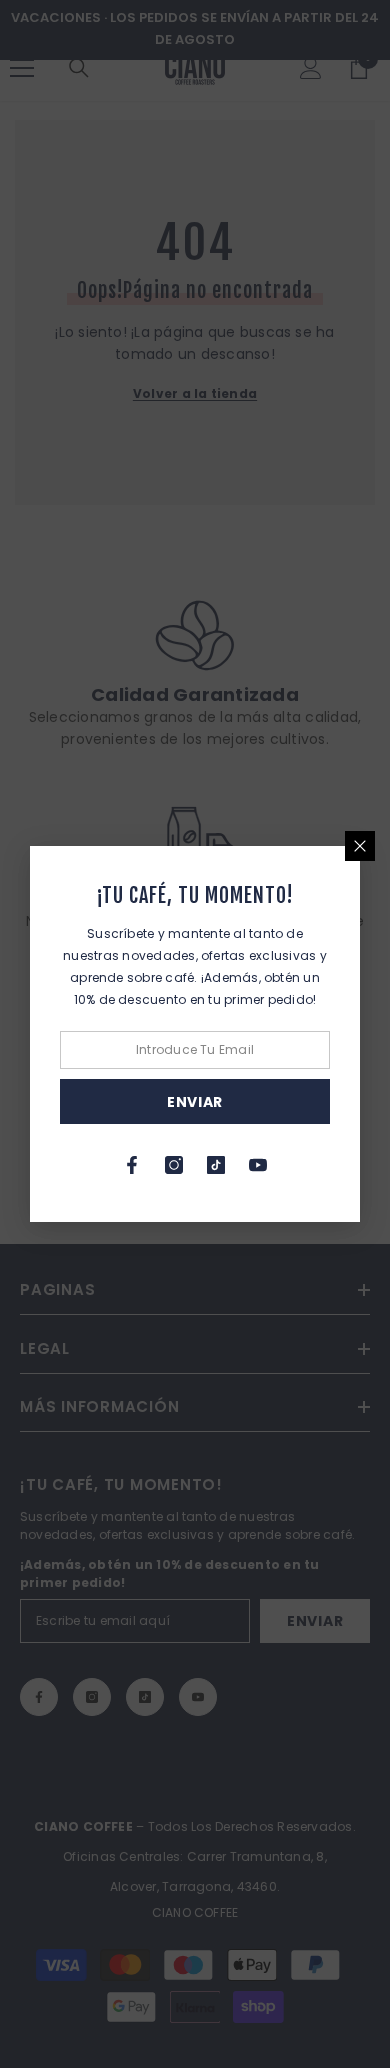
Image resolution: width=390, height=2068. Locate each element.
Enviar (195, 1102)
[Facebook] (132, 1165)
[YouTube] (258, 1165)
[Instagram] (174, 1165)
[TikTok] (216, 1165)
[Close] (360, 846)
